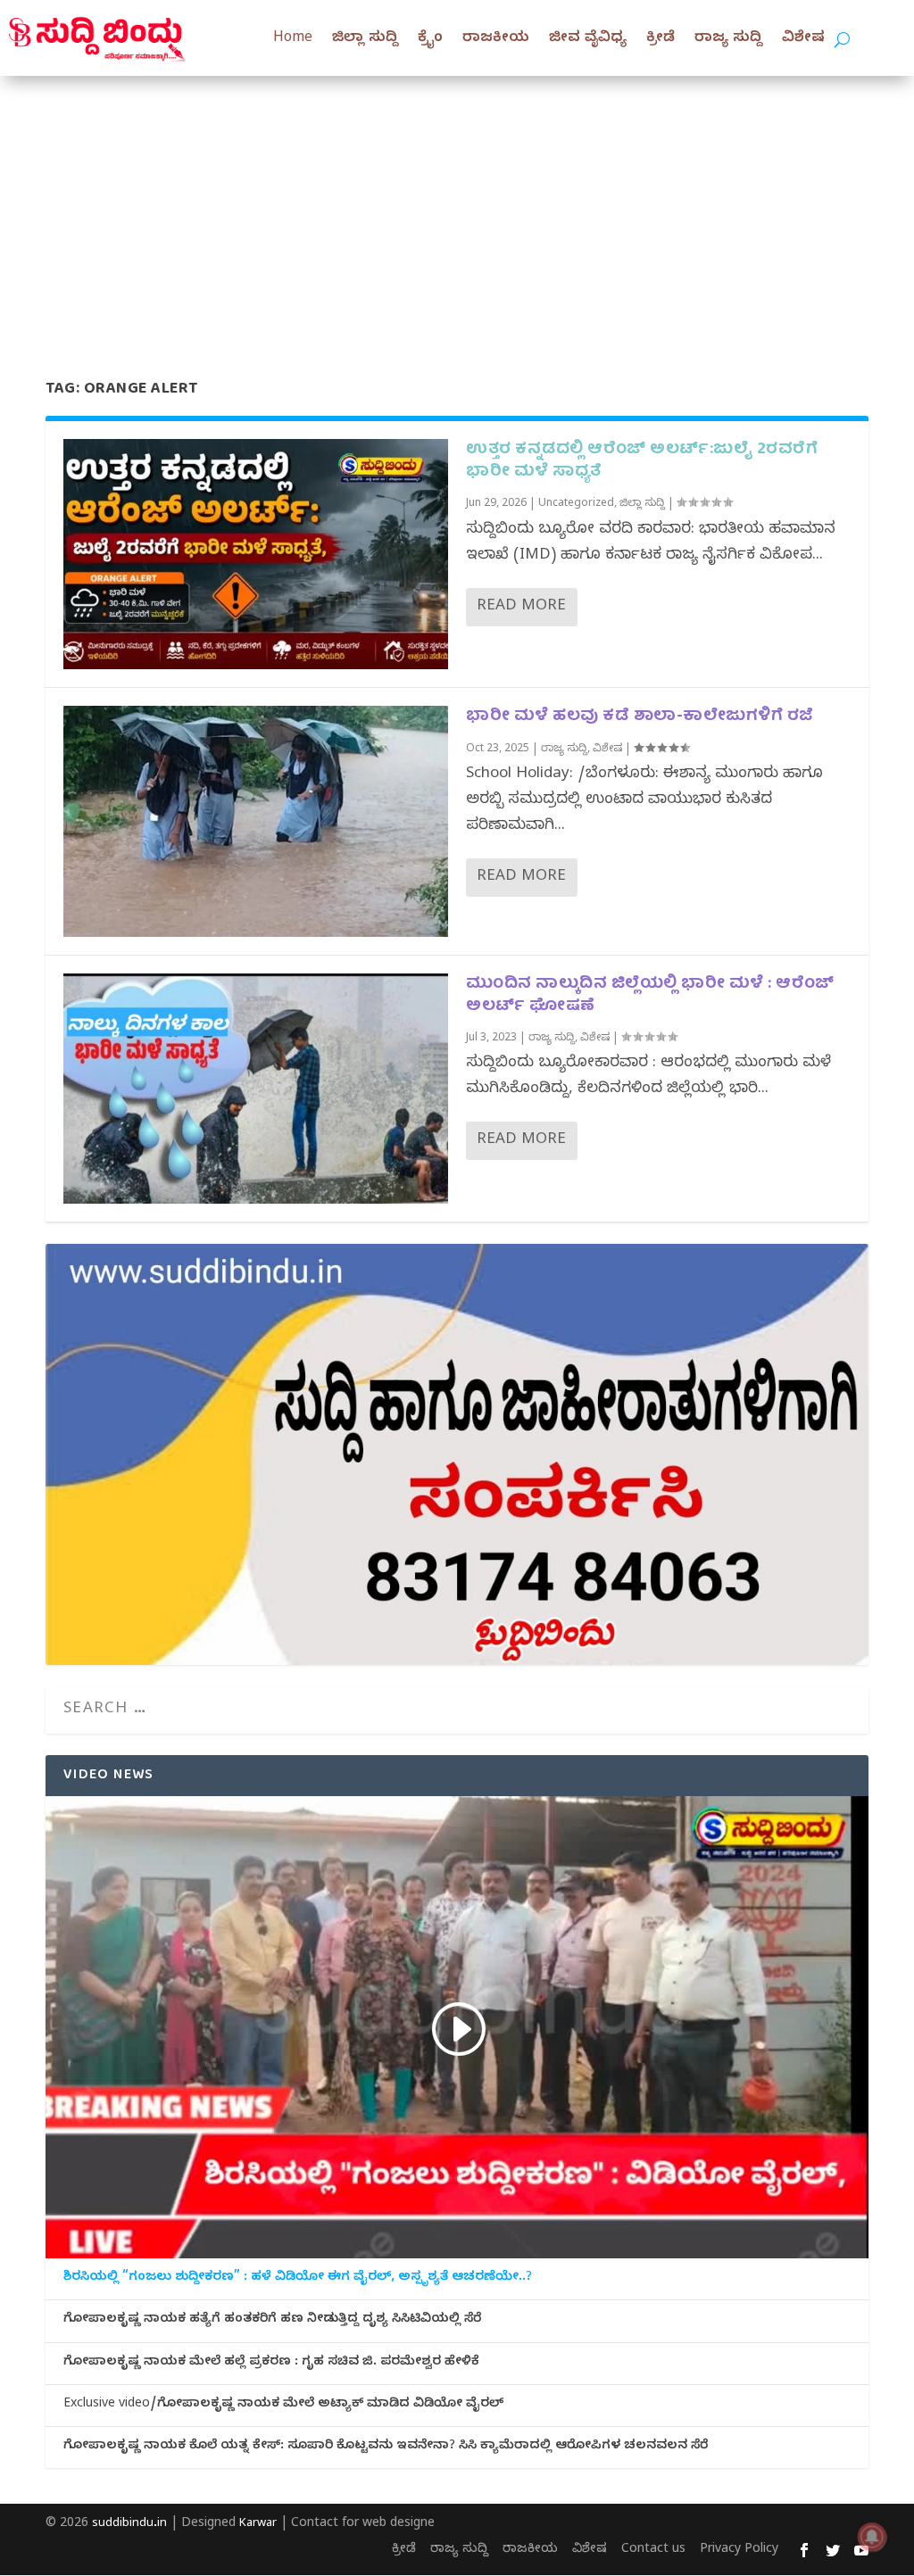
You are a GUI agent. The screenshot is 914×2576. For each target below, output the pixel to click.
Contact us (653, 2551)
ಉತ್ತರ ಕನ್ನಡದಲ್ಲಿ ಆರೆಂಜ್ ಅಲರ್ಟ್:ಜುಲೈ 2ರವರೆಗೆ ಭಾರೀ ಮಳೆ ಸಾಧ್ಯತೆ (642, 461)
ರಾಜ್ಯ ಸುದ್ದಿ (728, 39)
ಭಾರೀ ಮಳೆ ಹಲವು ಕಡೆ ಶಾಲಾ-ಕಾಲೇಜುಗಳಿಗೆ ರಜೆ (640, 717)
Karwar (258, 2524)
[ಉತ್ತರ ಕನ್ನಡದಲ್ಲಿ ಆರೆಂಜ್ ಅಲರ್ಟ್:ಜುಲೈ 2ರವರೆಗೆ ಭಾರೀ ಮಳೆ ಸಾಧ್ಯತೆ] (256, 554)
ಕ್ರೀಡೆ (661, 39)
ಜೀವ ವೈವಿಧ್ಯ (588, 39)
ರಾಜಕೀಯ (496, 39)
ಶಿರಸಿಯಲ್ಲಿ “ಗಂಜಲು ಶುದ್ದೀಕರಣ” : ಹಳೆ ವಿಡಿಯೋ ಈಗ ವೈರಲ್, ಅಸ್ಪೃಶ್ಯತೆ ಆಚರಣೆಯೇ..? (298, 2279)
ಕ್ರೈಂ (430, 39)
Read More (521, 607)
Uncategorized (576, 504)
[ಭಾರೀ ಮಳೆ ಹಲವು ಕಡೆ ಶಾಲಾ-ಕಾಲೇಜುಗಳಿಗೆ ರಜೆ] (256, 821)
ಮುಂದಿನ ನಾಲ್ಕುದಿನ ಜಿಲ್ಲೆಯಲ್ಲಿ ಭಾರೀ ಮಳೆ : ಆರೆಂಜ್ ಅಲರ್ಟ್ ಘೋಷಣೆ (650, 996)
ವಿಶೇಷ (803, 39)
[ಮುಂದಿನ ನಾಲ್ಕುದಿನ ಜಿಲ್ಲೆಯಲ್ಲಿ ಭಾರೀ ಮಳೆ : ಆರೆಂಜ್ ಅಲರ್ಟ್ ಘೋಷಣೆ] (256, 1089)
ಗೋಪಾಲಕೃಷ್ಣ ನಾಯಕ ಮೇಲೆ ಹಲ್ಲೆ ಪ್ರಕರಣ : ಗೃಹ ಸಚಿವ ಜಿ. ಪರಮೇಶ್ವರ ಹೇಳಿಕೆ (271, 2364)
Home (293, 39)
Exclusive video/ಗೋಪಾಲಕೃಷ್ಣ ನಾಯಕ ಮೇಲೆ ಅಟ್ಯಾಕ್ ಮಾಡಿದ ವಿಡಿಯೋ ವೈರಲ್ (283, 2406)
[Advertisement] (457, 210)
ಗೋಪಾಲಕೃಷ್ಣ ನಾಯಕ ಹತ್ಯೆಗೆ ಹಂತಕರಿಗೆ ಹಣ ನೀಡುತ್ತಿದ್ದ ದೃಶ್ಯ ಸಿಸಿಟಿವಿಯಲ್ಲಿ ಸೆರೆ (272, 2321)
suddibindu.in (129, 2524)
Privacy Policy (739, 2551)
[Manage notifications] (872, 2537)
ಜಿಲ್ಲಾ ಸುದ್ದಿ (365, 39)
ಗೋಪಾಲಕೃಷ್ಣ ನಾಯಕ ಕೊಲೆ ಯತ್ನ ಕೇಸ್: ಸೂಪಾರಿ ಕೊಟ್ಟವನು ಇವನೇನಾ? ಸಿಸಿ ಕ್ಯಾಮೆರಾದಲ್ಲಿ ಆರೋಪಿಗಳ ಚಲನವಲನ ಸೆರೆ (386, 2448)
